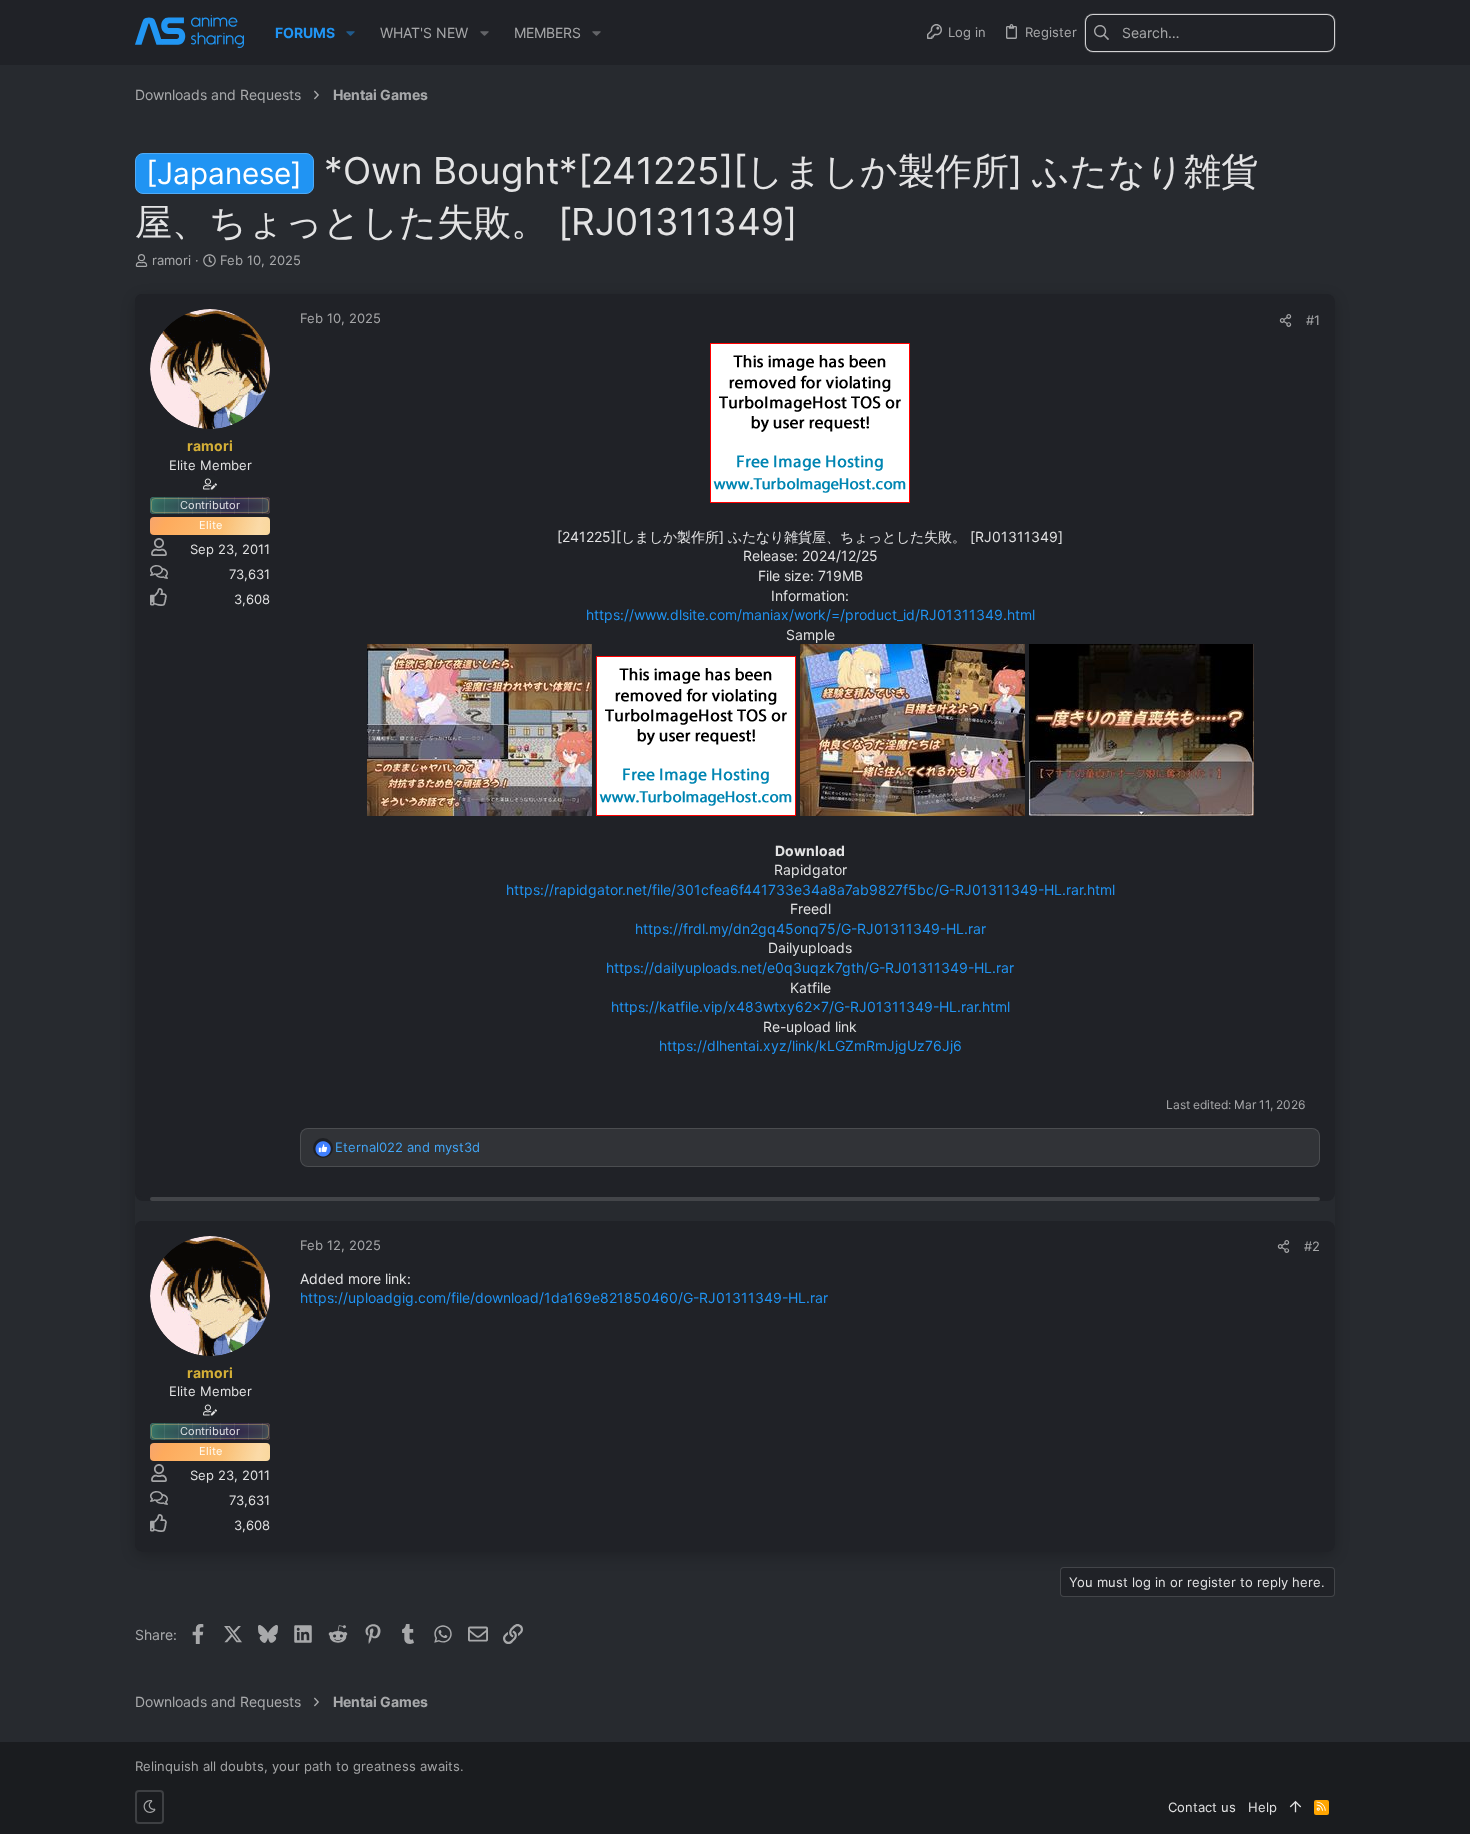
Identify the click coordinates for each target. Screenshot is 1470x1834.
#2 (1312, 1246)
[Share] (1285, 320)
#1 (1313, 320)
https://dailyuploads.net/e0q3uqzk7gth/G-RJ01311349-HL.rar (810, 967)
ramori (171, 260)
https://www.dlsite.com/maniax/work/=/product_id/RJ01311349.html (810, 614)
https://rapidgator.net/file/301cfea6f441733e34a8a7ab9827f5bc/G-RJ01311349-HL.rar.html (810, 889)
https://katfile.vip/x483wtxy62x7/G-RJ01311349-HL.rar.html (810, 1006)
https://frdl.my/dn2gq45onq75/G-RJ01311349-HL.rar (810, 928)
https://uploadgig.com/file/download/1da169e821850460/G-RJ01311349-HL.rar (564, 1297)
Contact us (1202, 1807)
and (407, 1147)
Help (1262, 1807)
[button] (350, 33)
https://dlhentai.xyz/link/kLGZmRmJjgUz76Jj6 (810, 1045)
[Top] (1295, 1807)
